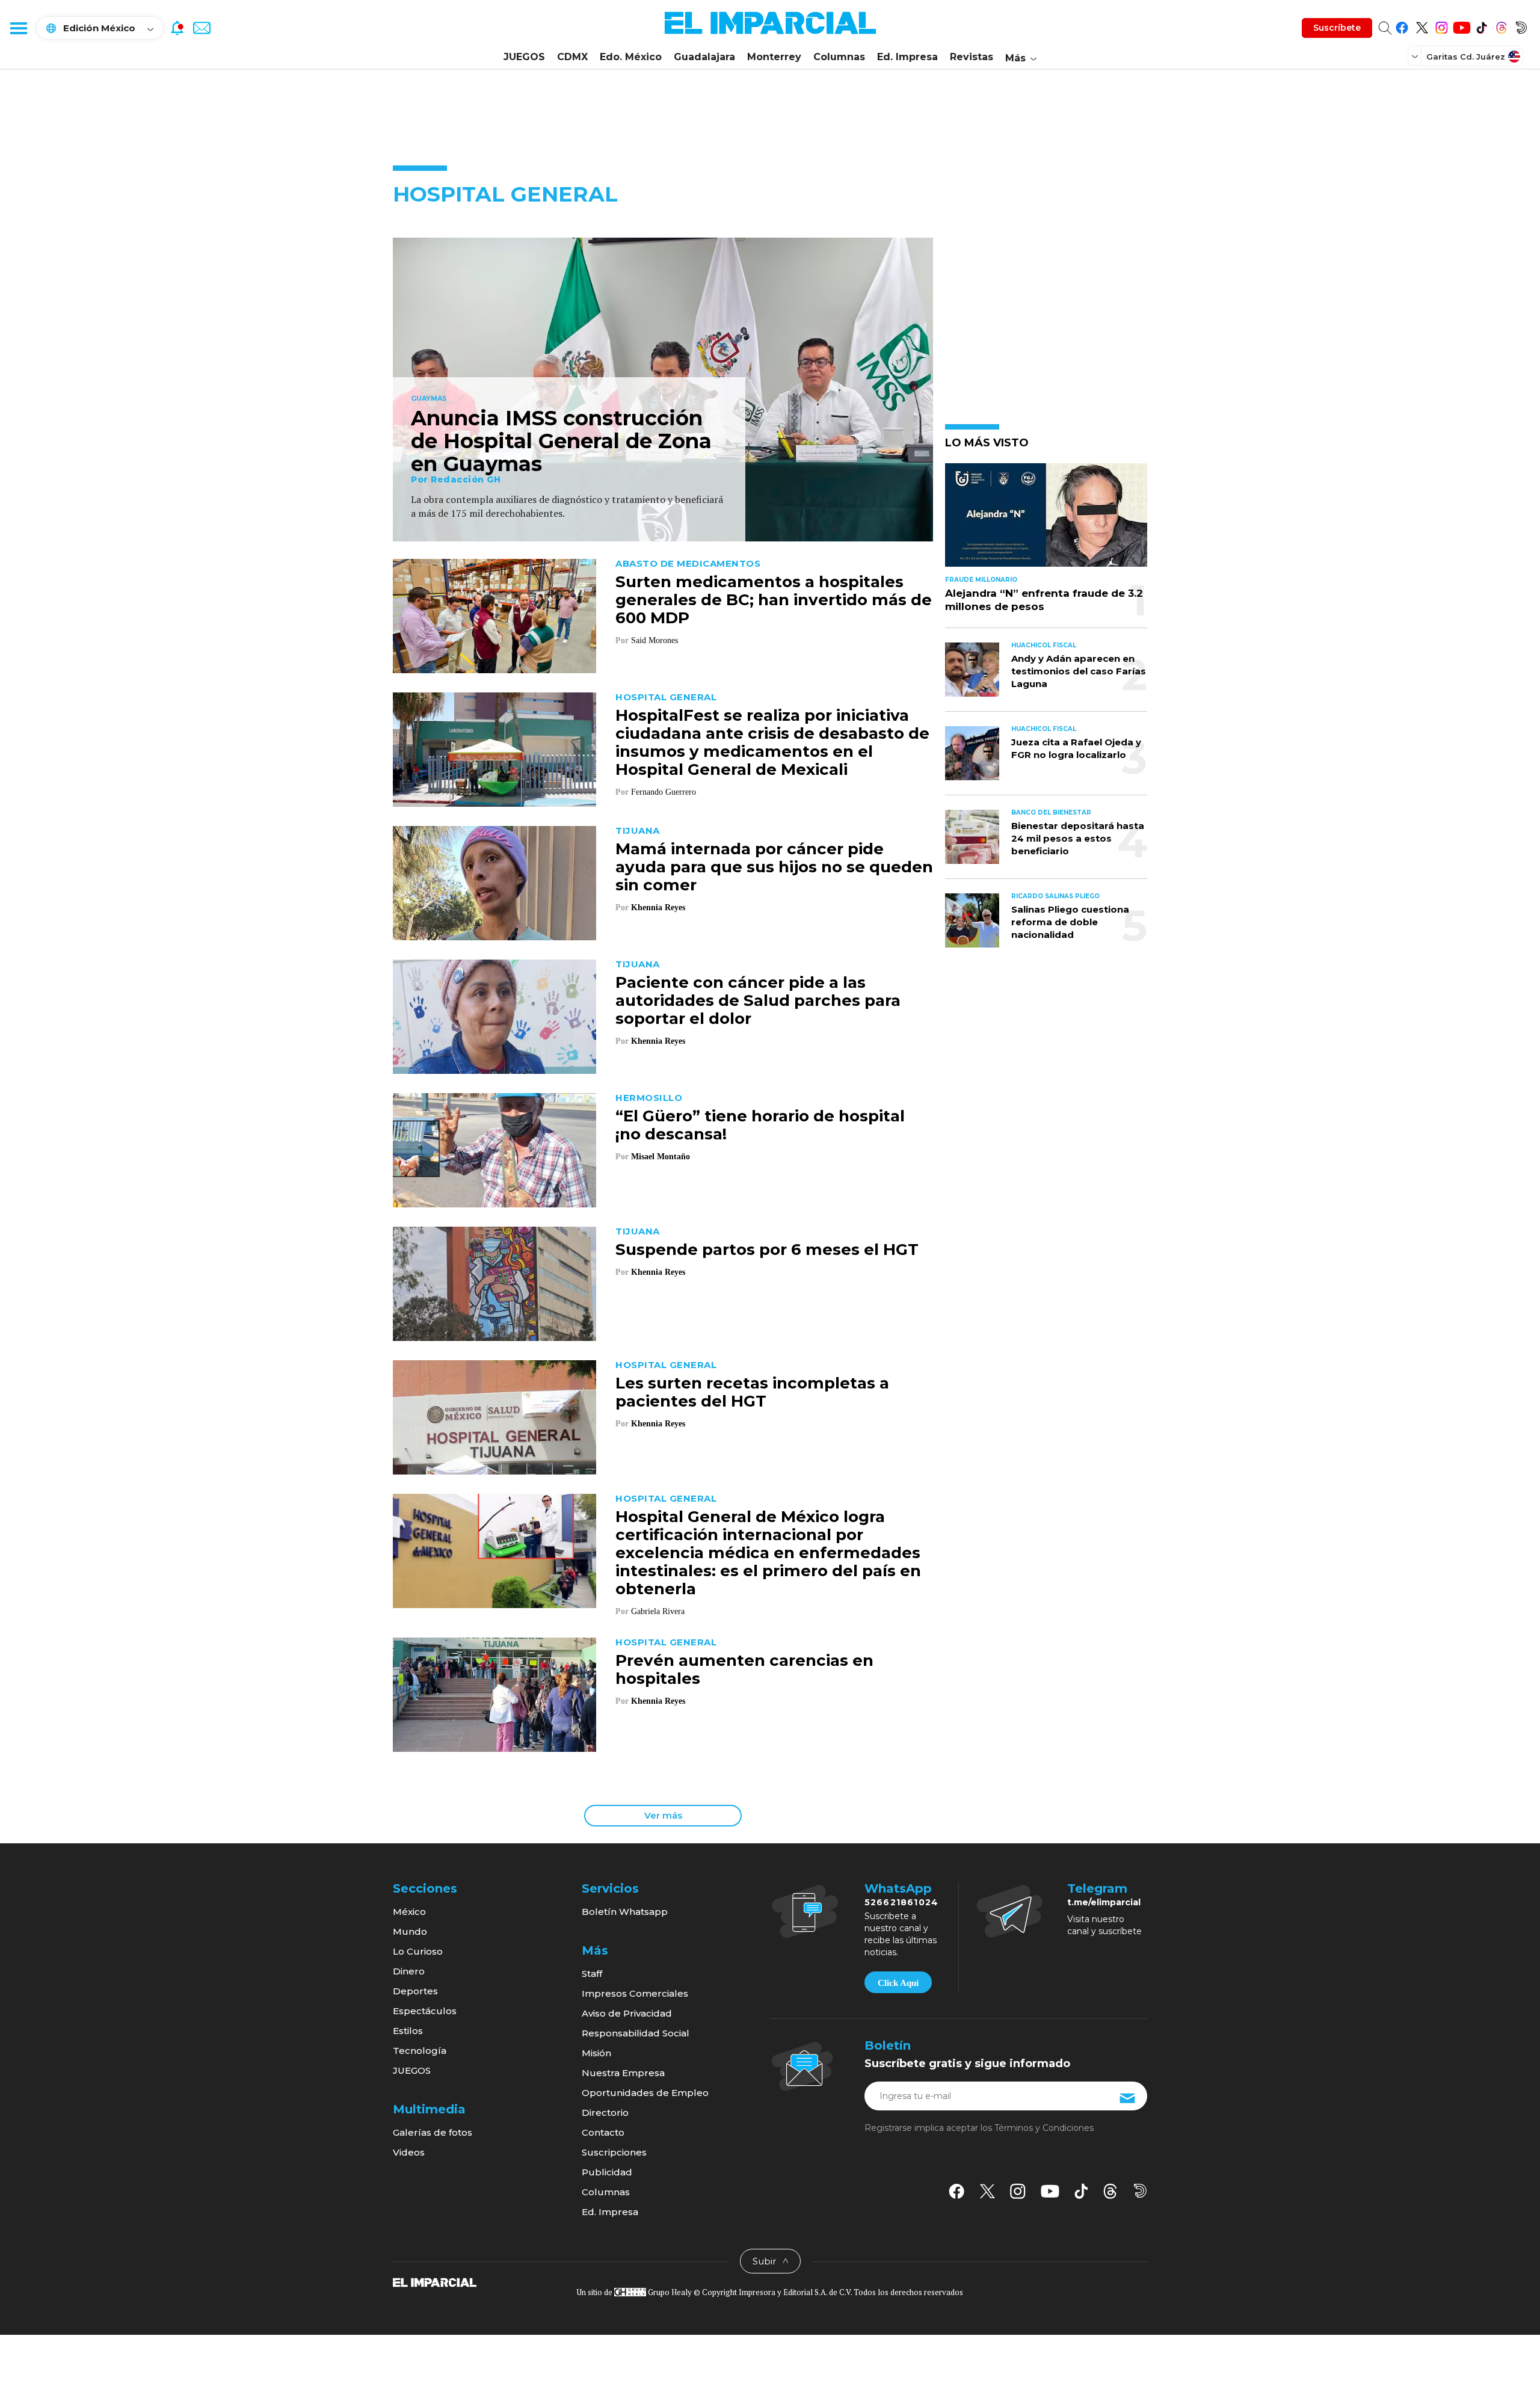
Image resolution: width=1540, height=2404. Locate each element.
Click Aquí (898, 1983)
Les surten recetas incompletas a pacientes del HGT (752, 1392)
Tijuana (638, 831)
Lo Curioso (418, 1951)
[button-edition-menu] (1416, 56)
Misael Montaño (661, 1157)
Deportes (415, 1991)
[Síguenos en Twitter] (1422, 26)
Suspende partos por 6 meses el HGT (767, 1250)
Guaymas (429, 399)
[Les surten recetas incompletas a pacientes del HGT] (494, 1416)
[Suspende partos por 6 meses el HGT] (494, 1282)
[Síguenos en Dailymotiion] (1140, 2191)
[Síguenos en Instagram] (1442, 26)
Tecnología (420, 2051)
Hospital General (666, 697)
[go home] (435, 2282)
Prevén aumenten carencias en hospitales (744, 1669)
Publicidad (607, 2172)
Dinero (409, 1971)
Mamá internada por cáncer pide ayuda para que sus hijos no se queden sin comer (774, 867)
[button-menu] (18, 28)
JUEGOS (524, 57)
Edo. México (631, 57)
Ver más (663, 1815)
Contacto (603, 2132)
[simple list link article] (1046, 520)
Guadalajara (704, 57)
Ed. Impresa (907, 57)
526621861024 (901, 1902)
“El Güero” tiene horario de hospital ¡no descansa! (760, 1125)
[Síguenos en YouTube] (1461, 26)
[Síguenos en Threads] (1501, 26)
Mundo (410, 1931)
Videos (409, 2152)
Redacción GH (466, 479)
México (409, 1912)
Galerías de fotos (433, 2132)
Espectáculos (425, 2011)
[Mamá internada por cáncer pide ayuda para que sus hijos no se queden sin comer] (494, 882)
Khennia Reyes (658, 908)
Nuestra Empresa (623, 2073)
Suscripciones (614, 2152)
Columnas (839, 57)
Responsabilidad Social (636, 2033)
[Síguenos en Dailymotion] (1521, 26)
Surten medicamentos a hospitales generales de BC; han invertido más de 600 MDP (774, 600)
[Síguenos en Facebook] (1402, 26)
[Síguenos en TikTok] (1481, 26)
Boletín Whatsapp (625, 1912)
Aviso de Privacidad (627, 2013)
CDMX (572, 57)
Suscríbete (1337, 28)
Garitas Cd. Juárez (1466, 57)
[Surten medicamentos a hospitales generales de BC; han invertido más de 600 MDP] (494, 615)
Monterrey (774, 57)
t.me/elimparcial (1104, 1902)
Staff (592, 1974)
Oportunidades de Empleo (645, 2093)
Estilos (408, 2031)
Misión (596, 2053)
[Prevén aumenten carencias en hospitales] (494, 1693)
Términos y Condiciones (1044, 2128)
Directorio (605, 2113)
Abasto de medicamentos (688, 563)
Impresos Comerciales (635, 1993)
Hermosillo (649, 1098)
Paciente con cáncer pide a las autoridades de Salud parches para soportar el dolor (758, 1000)
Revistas (972, 57)
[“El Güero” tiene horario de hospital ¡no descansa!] (494, 1149)
